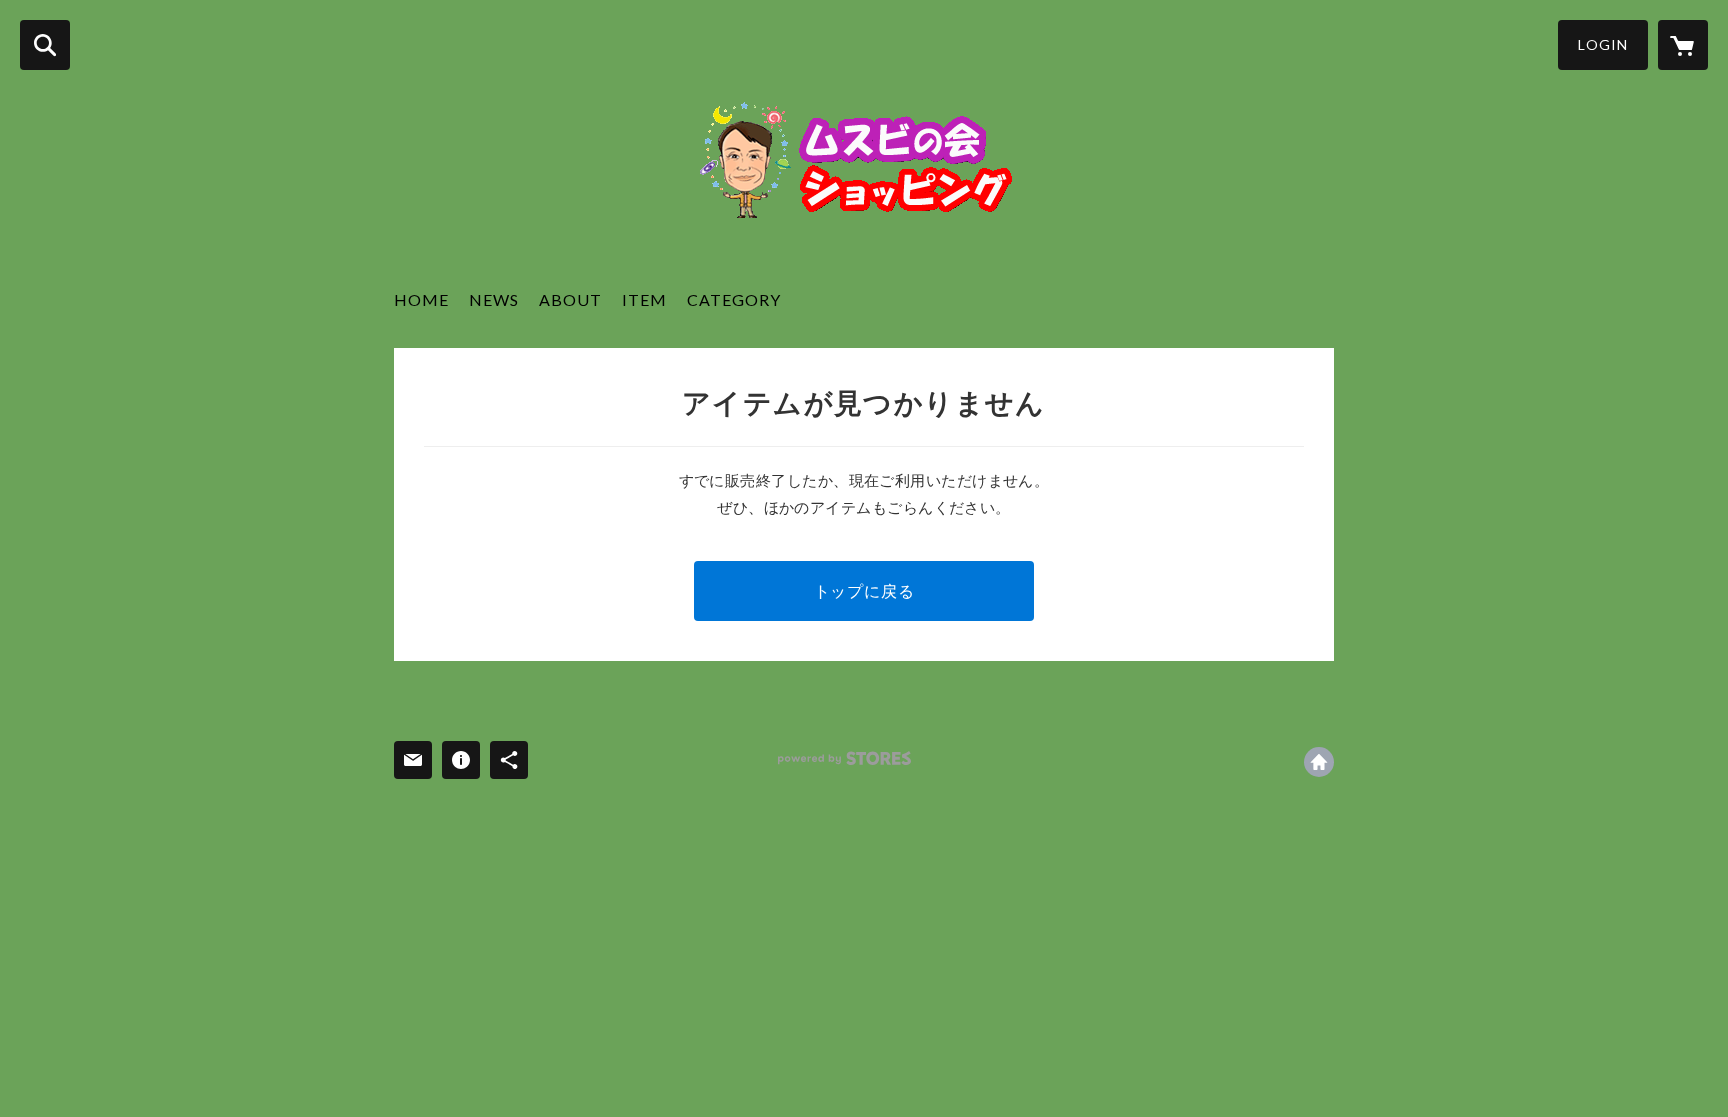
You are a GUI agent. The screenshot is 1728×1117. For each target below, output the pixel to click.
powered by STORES (844, 758)
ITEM (644, 299)
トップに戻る (864, 590)
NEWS (494, 299)
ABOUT (570, 299)
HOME (421, 299)
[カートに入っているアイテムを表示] (1683, 45)
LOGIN (1603, 44)
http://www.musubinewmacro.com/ (1319, 762)
